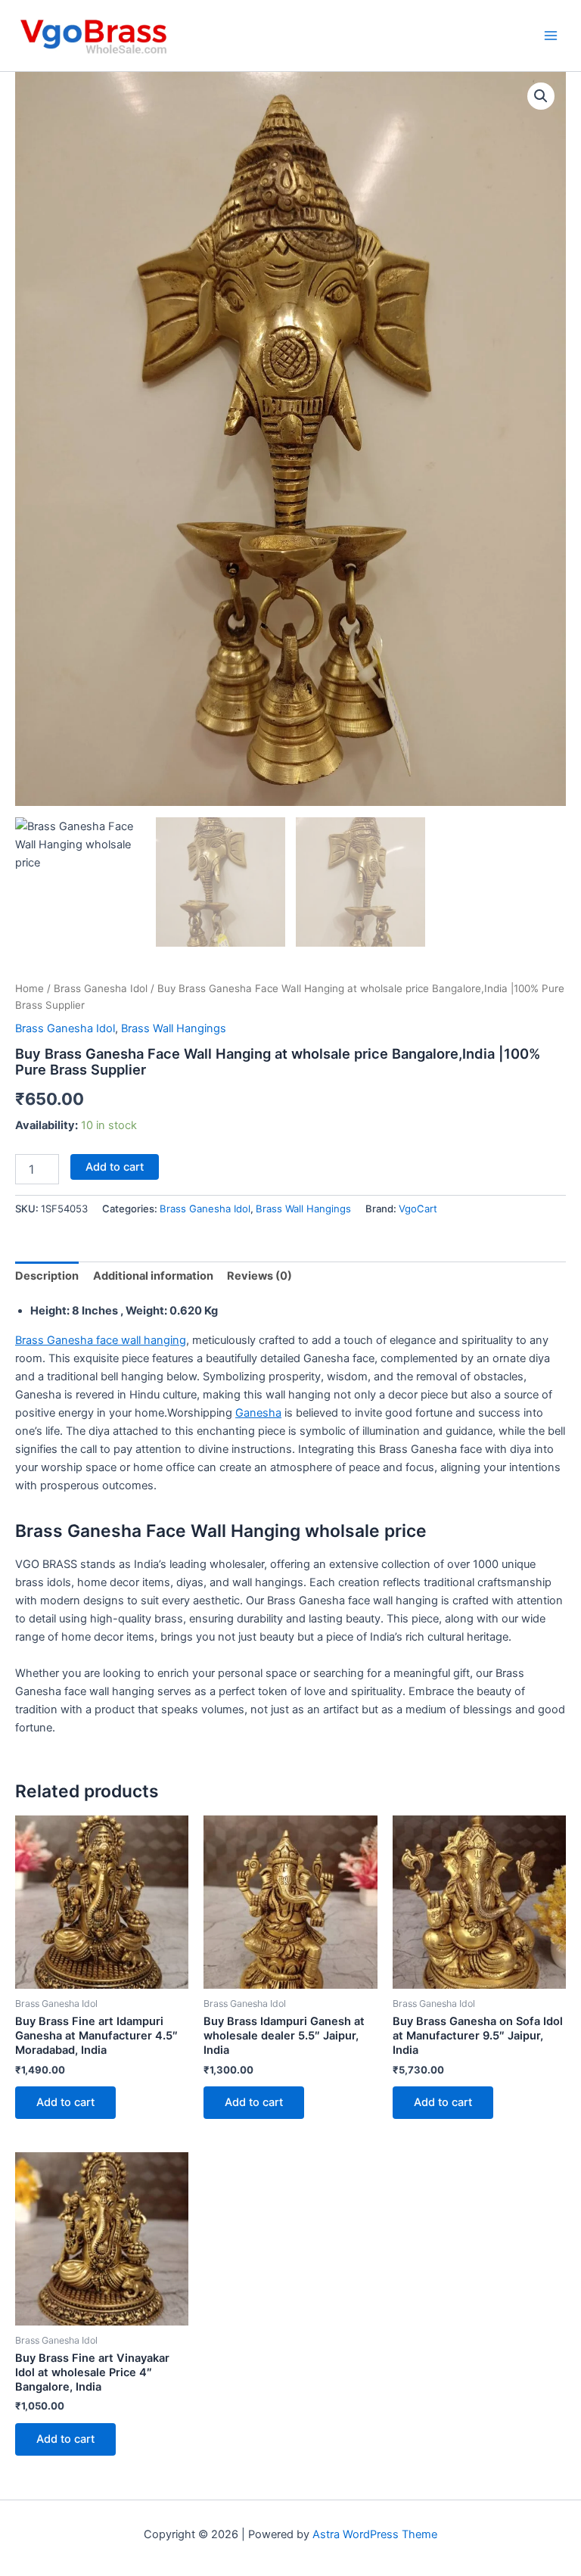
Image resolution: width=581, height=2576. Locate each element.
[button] (541, 96)
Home (30, 988)
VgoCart (418, 1209)
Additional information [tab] (153, 1276)
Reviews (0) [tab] (259, 1276)
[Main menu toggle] (551, 36)
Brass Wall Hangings (174, 1028)
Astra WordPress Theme (375, 2534)
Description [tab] (47, 1276)
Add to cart (115, 1167)
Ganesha (258, 1413)
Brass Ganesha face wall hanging (101, 1340)
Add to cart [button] (65, 2102)
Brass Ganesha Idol (101, 988)
